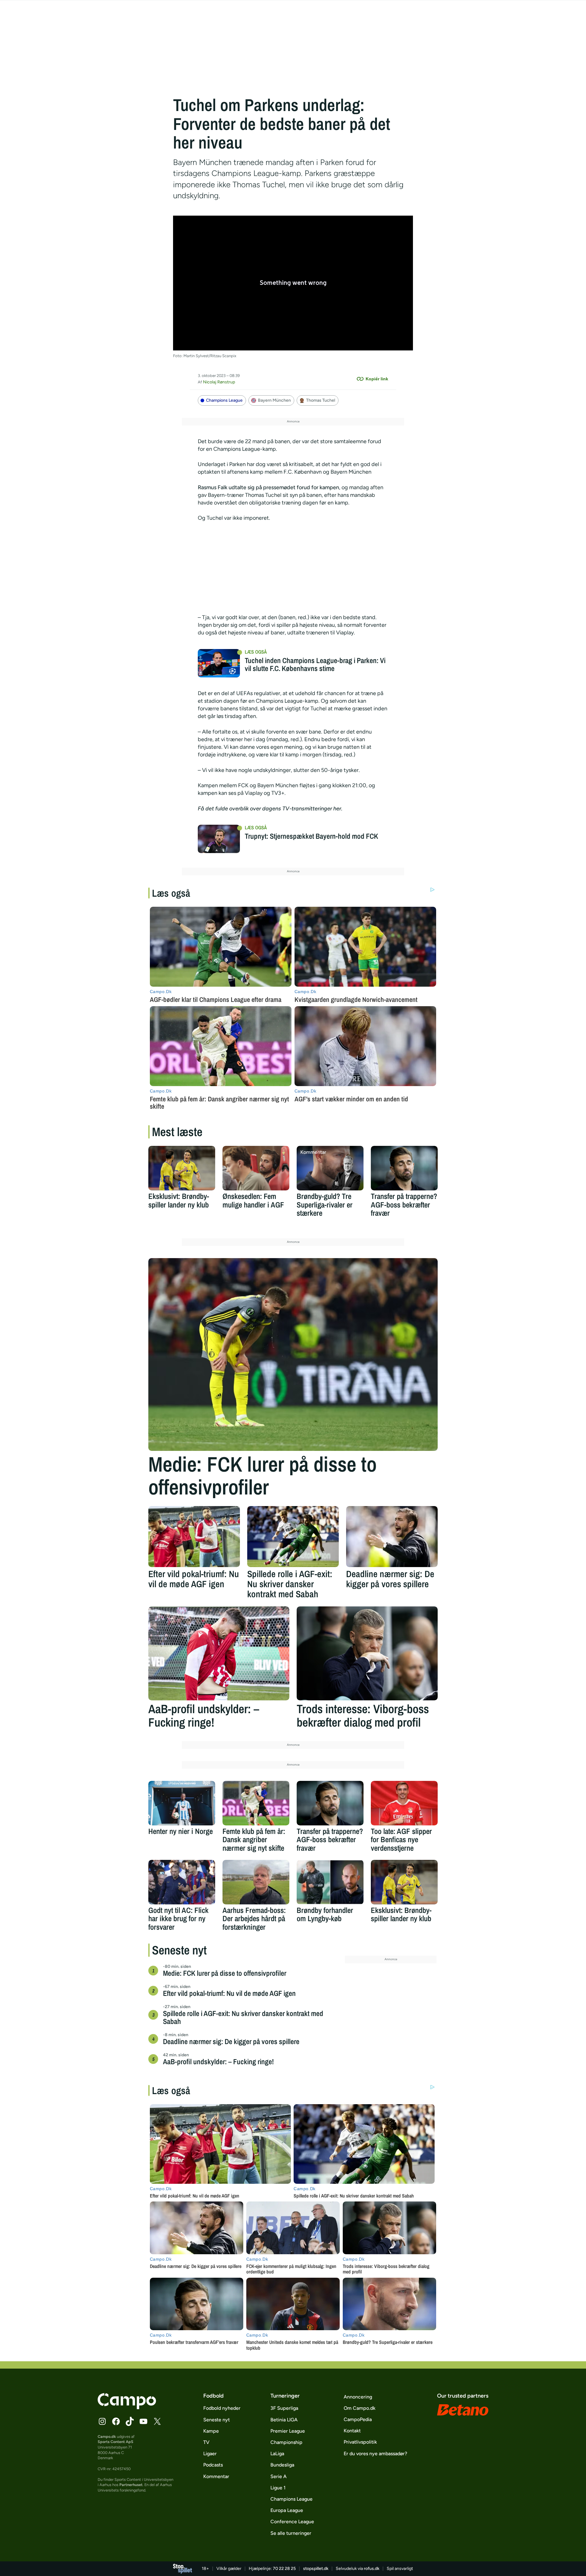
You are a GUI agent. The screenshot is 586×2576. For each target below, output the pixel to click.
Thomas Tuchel (321, 400)
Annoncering (358, 2397)
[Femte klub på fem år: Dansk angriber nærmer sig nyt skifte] (256, 1803)
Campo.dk (107, 2436)
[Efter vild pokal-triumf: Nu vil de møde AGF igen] (194, 1537)
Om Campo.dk (360, 2408)
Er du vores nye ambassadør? (375, 2454)
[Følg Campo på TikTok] (130, 2421)
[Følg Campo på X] (157, 2421)
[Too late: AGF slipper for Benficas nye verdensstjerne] (404, 1803)
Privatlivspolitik (360, 2442)
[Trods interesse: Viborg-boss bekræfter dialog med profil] (367, 1653)
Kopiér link (377, 379)
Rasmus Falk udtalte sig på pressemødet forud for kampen (268, 487)
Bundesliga (282, 2465)
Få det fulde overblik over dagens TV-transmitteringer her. (270, 809)
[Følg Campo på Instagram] (102, 2421)
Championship (286, 2442)
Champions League (224, 400)
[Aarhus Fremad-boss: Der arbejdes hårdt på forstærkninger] (256, 1882)
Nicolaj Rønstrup (219, 382)
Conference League (292, 2522)
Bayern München (274, 400)
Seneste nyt (217, 2420)
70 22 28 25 (284, 2569)
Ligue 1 (278, 2488)
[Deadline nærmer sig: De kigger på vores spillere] (392, 1537)
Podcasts (213, 2465)
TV (206, 2442)
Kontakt (352, 2431)
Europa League (287, 2510)
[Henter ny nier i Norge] (182, 1803)
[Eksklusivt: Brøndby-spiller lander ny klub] (182, 1168)
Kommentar (216, 2476)
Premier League (288, 2431)
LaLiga (277, 2454)
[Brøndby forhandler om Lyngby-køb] (330, 1882)
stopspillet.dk (316, 2569)
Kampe (211, 2431)
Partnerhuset (131, 2485)
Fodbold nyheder (222, 2408)
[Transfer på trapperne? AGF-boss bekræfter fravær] (404, 1168)
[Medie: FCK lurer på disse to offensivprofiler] (293, 1354)
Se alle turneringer (291, 2533)
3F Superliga (284, 2408)
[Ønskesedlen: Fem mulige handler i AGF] (256, 1168)
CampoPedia (358, 2419)
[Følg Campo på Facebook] (116, 2421)
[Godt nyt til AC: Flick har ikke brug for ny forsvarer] (182, 1882)
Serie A (279, 2476)
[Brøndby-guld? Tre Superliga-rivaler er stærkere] (330, 1168)
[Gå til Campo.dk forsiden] (127, 2407)
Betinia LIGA (284, 2420)
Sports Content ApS (116, 2442)
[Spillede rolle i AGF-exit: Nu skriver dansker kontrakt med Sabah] (293, 1537)
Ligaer (210, 2454)
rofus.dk (372, 2569)
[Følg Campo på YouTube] (143, 2421)
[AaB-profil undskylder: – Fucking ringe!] (219, 1653)
